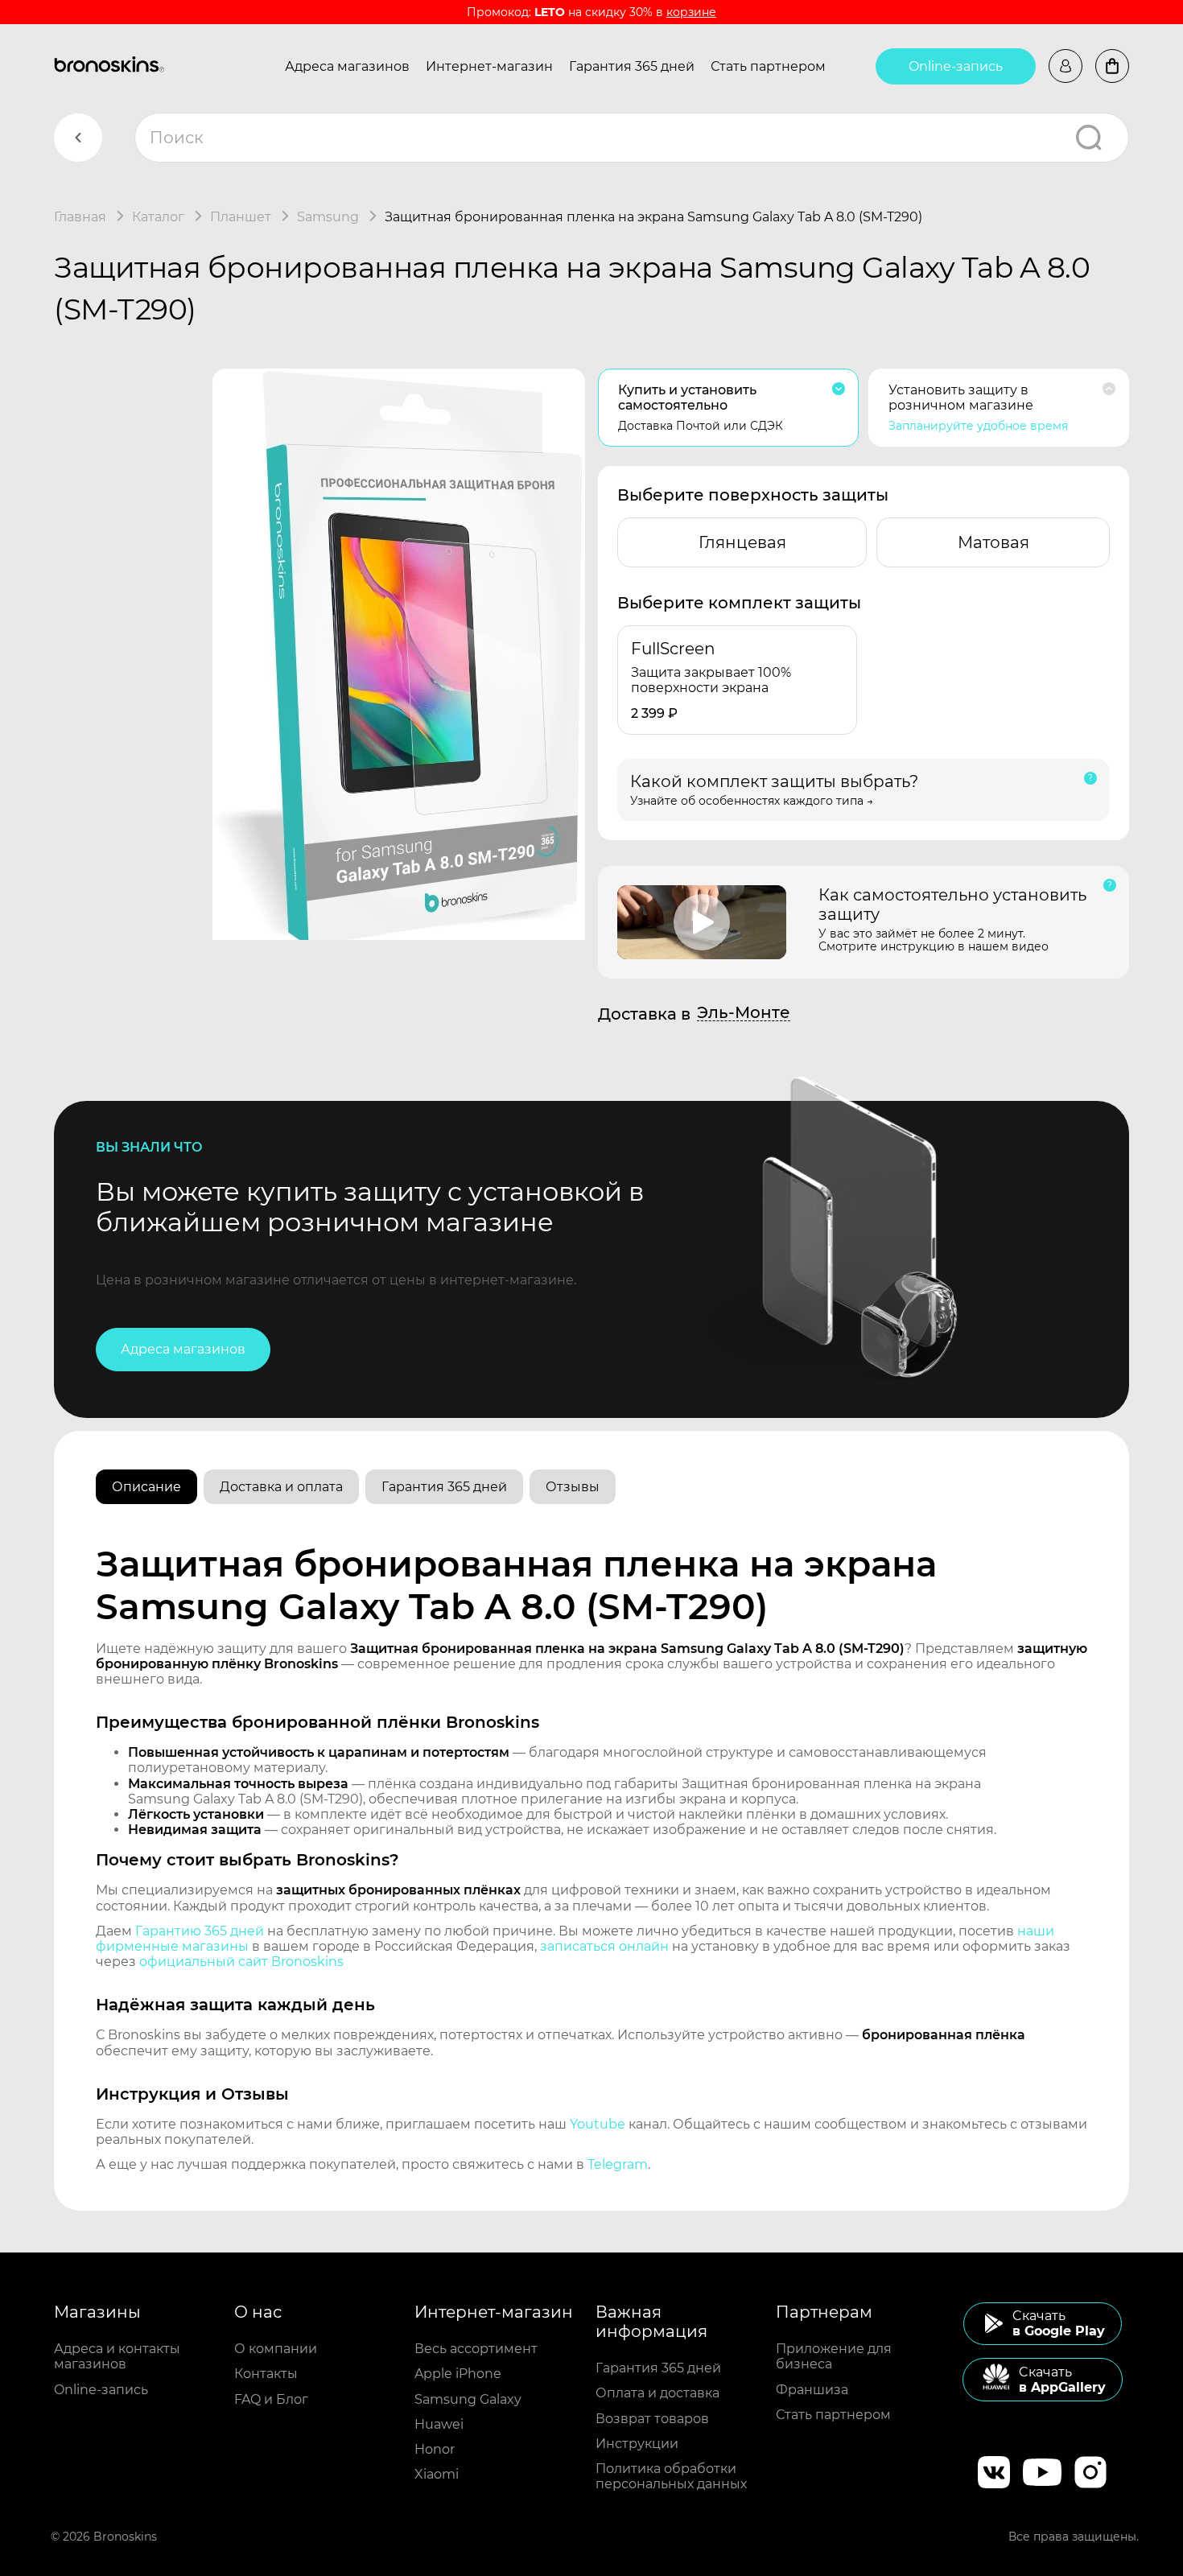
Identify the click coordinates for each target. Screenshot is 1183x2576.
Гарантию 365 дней (200, 1931)
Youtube (598, 2124)
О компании (276, 2349)
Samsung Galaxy (468, 2399)
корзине (691, 12)
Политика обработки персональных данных (671, 2476)
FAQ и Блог (271, 2399)
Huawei (439, 2424)
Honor (435, 2449)
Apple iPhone (458, 2374)
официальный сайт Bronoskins (241, 1962)
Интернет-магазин (489, 66)
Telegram (618, 2164)
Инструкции (637, 2444)
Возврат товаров (652, 2419)
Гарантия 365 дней (632, 66)
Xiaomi (437, 2474)
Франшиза (812, 2390)
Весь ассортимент (476, 2349)
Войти (1066, 66)
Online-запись (956, 66)
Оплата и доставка (657, 2393)
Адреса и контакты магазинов (117, 2356)
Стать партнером (768, 66)
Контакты (266, 2374)
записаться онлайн (604, 1946)
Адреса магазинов (347, 66)
